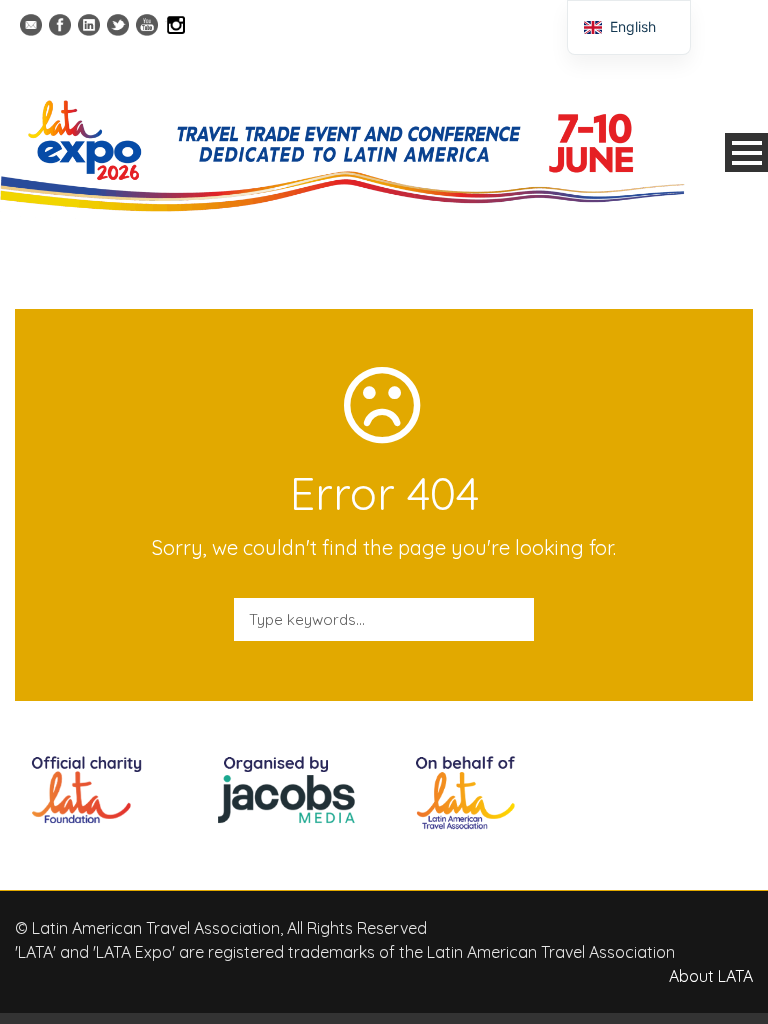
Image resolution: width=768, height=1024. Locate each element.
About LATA (711, 976)
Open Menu (746, 152)
